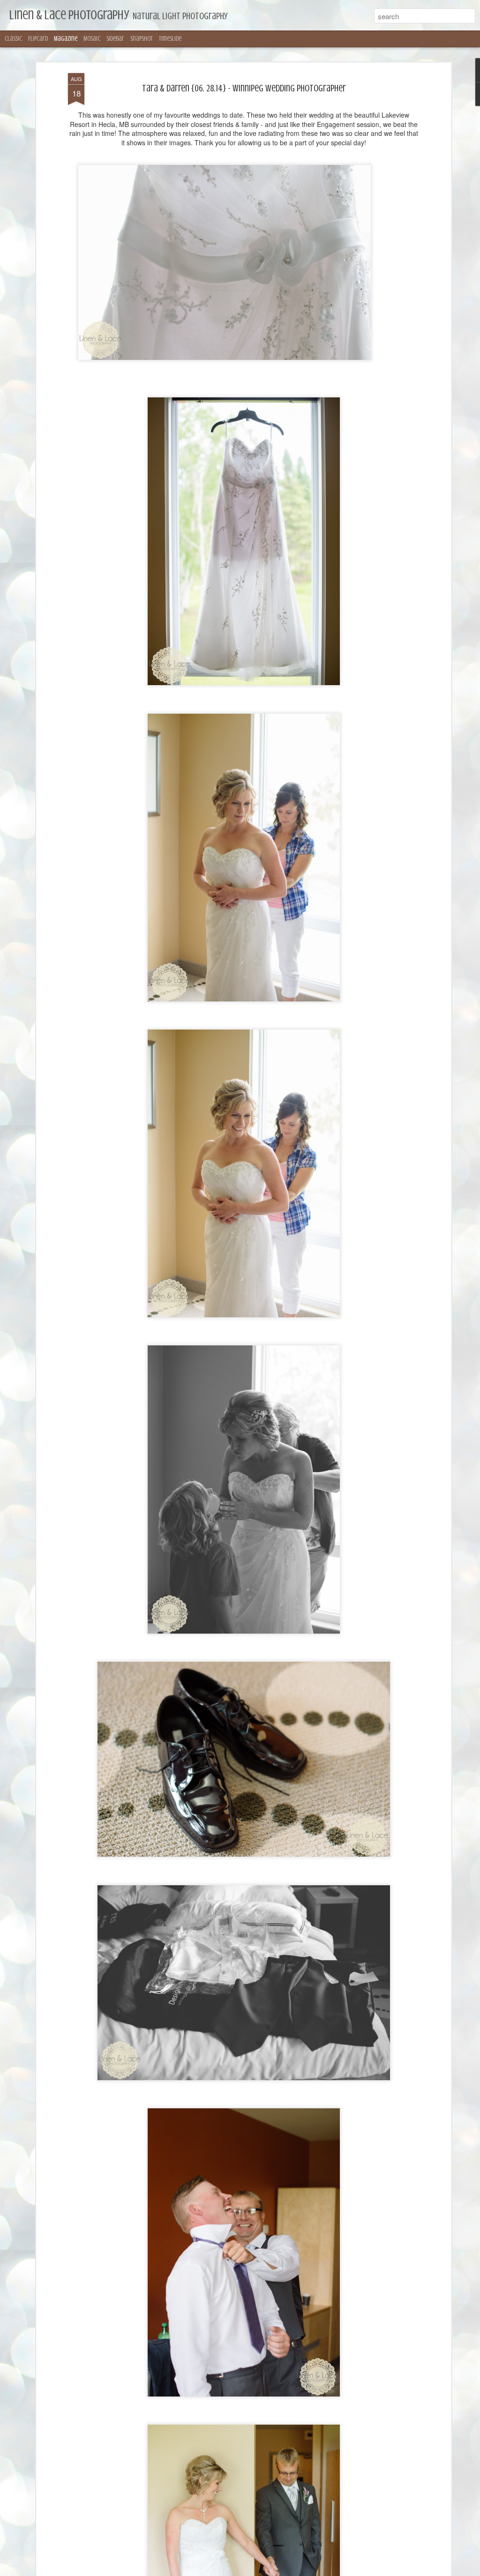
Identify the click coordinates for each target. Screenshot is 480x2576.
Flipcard (38, 39)
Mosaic (92, 39)
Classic (13, 39)
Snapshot (142, 39)
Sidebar (115, 39)
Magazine (66, 39)
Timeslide (170, 39)
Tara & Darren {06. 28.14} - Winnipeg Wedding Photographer (244, 88)
